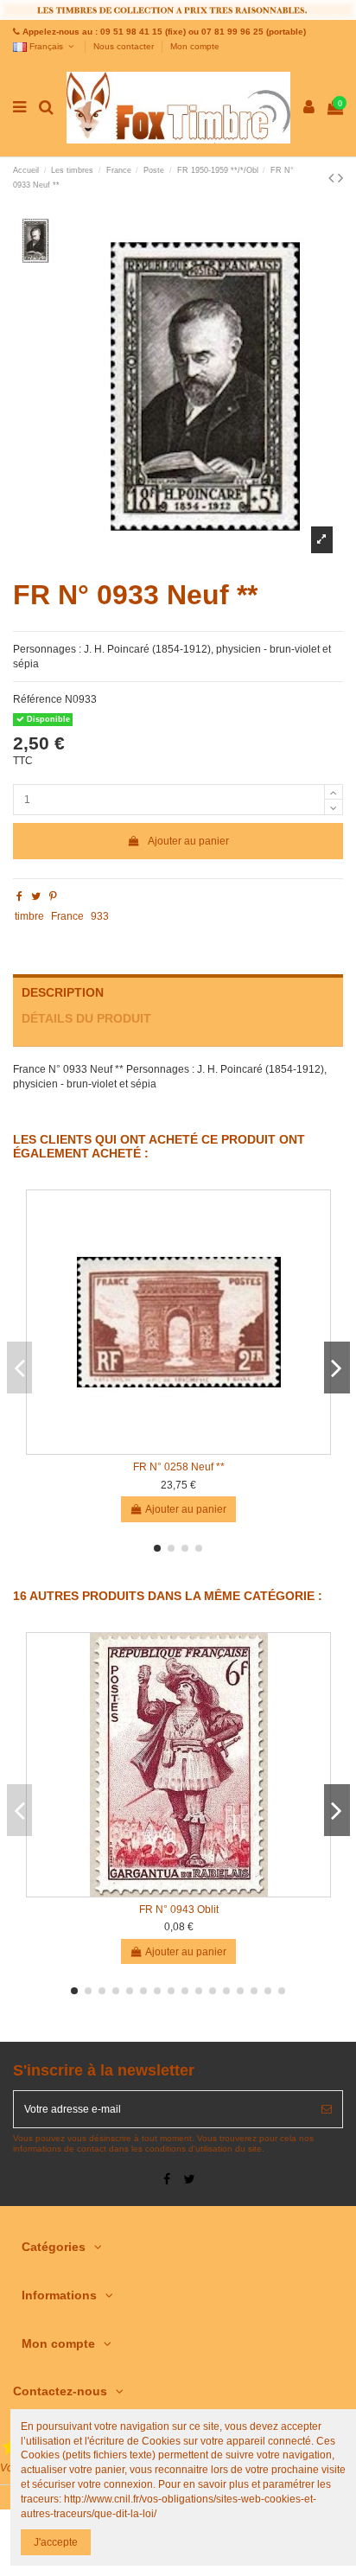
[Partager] (19, 896)
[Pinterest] (53, 896)
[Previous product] (333, 178)
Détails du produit (86, 1019)
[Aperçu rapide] (179, 1449)
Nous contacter (125, 46)
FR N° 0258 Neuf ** (179, 1467)
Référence (38, 699)
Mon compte (195, 46)
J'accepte (56, 2542)
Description (63, 993)
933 (100, 916)
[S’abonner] (327, 2109)
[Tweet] (36, 896)
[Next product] (340, 178)
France (67, 916)
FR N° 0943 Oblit (179, 1910)
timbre (29, 916)
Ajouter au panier (188, 841)
